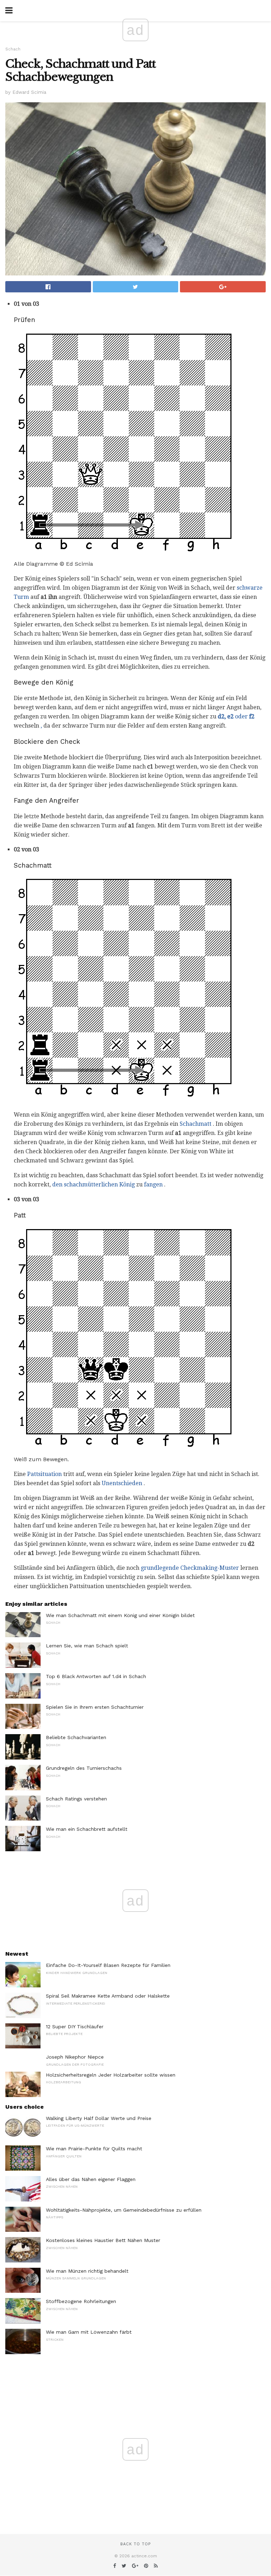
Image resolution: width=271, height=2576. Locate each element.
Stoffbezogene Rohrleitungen (81, 2301)
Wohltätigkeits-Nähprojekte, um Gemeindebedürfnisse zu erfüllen (124, 2210)
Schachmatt (195, 1124)
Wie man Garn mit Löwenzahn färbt (89, 2332)
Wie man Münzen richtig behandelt (87, 2271)
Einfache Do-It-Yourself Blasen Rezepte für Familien (108, 1965)
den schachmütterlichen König (94, 1184)
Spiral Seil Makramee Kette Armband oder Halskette (108, 1996)
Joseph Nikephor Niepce (75, 2057)
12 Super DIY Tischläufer (75, 2027)
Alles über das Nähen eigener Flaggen (91, 2179)
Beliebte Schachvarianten (76, 1737)
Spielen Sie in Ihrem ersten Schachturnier (95, 1707)
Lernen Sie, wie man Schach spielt (87, 1646)
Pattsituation (44, 1474)
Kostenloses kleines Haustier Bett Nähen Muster (103, 2240)
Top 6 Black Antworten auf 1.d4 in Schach (96, 1676)
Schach (13, 49)
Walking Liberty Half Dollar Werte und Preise (99, 2118)
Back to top (135, 2544)
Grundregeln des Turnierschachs (84, 1768)
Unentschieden (122, 1483)
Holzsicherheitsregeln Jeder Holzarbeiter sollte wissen (111, 2075)
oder (236, 716)
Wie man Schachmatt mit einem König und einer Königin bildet (120, 1615)
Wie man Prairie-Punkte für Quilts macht (94, 2149)
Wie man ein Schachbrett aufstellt (87, 1829)
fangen (153, 1184)
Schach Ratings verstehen (76, 1799)
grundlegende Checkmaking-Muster (190, 1568)
